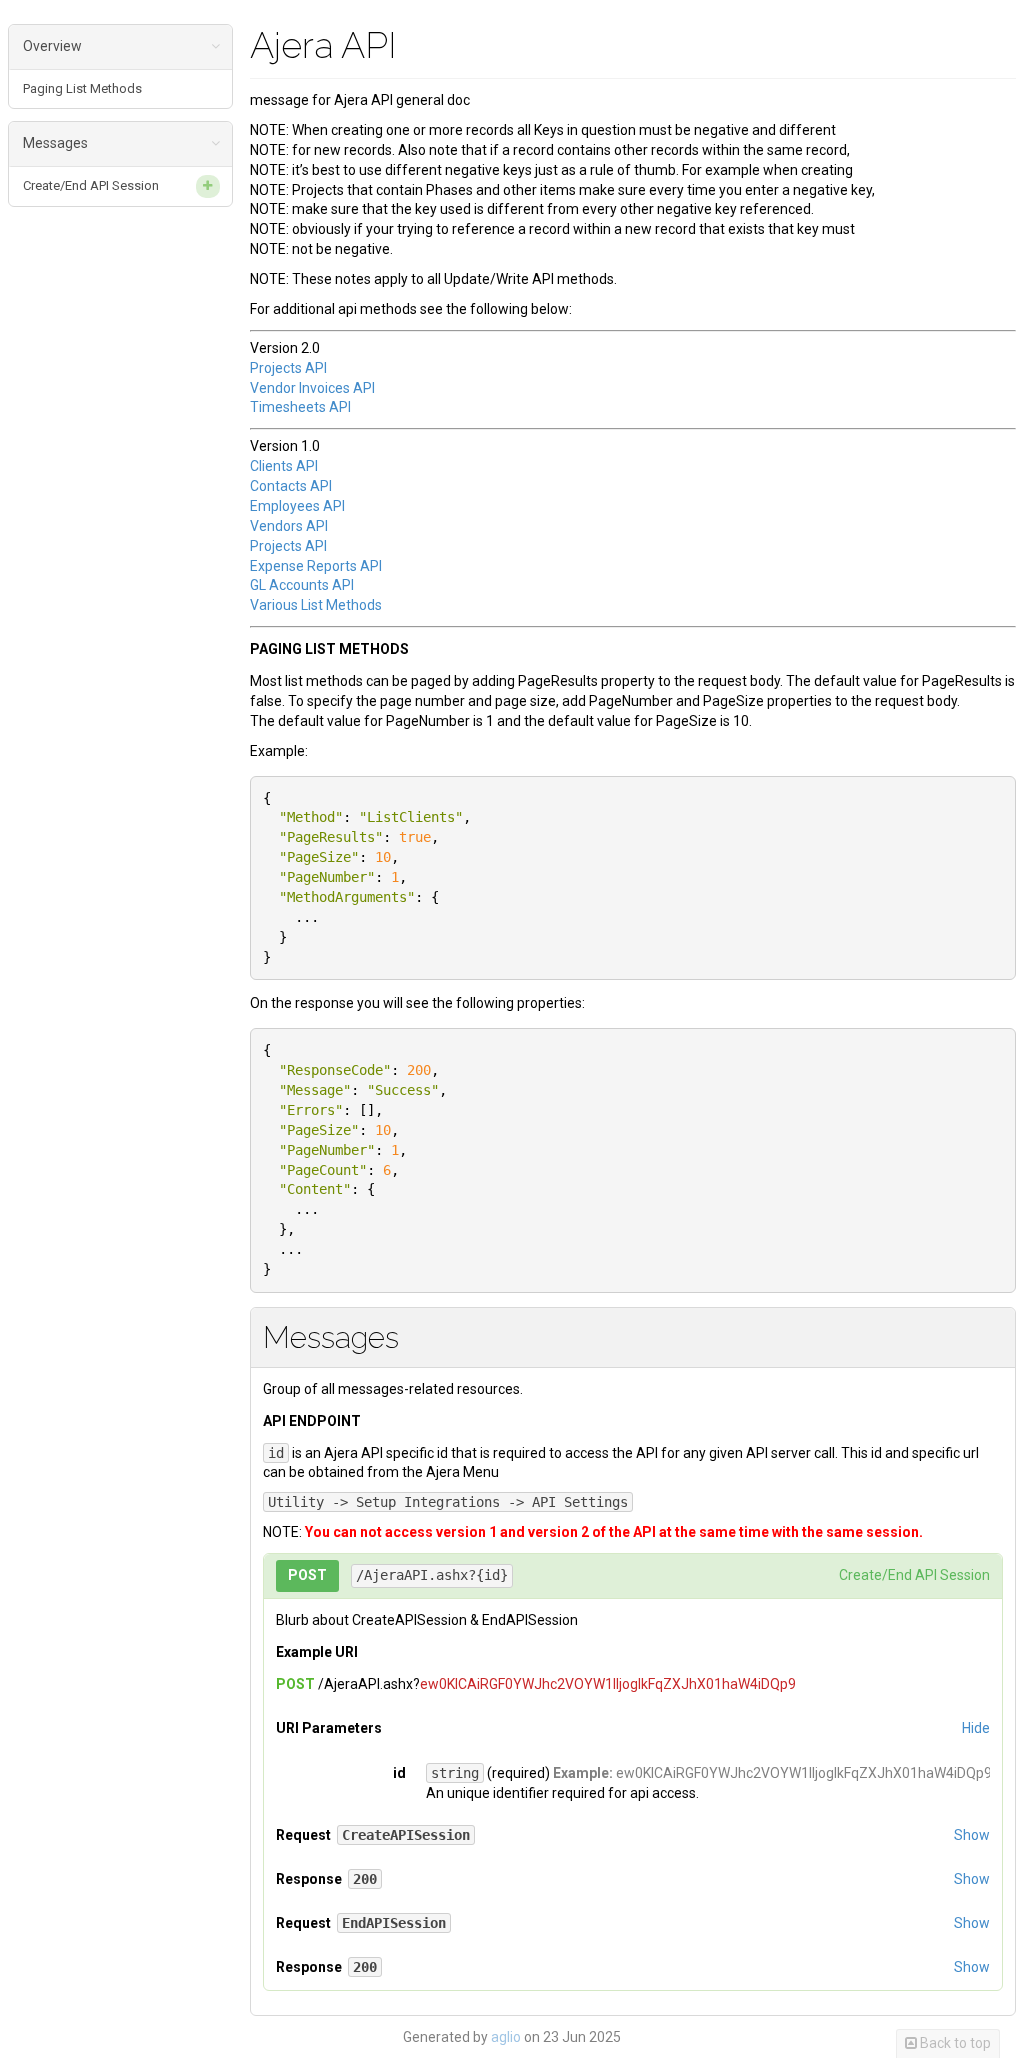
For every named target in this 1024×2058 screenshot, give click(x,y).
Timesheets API (300, 407)
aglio (506, 2037)
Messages (55, 143)
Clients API (284, 466)
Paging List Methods (82, 88)
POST (307, 1575)
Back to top (954, 2043)
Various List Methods (316, 605)
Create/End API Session (91, 185)
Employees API (297, 506)
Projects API (288, 368)
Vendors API (289, 526)
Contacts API (291, 486)
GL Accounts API (302, 585)
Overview (52, 46)
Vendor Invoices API (312, 388)
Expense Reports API (316, 566)
